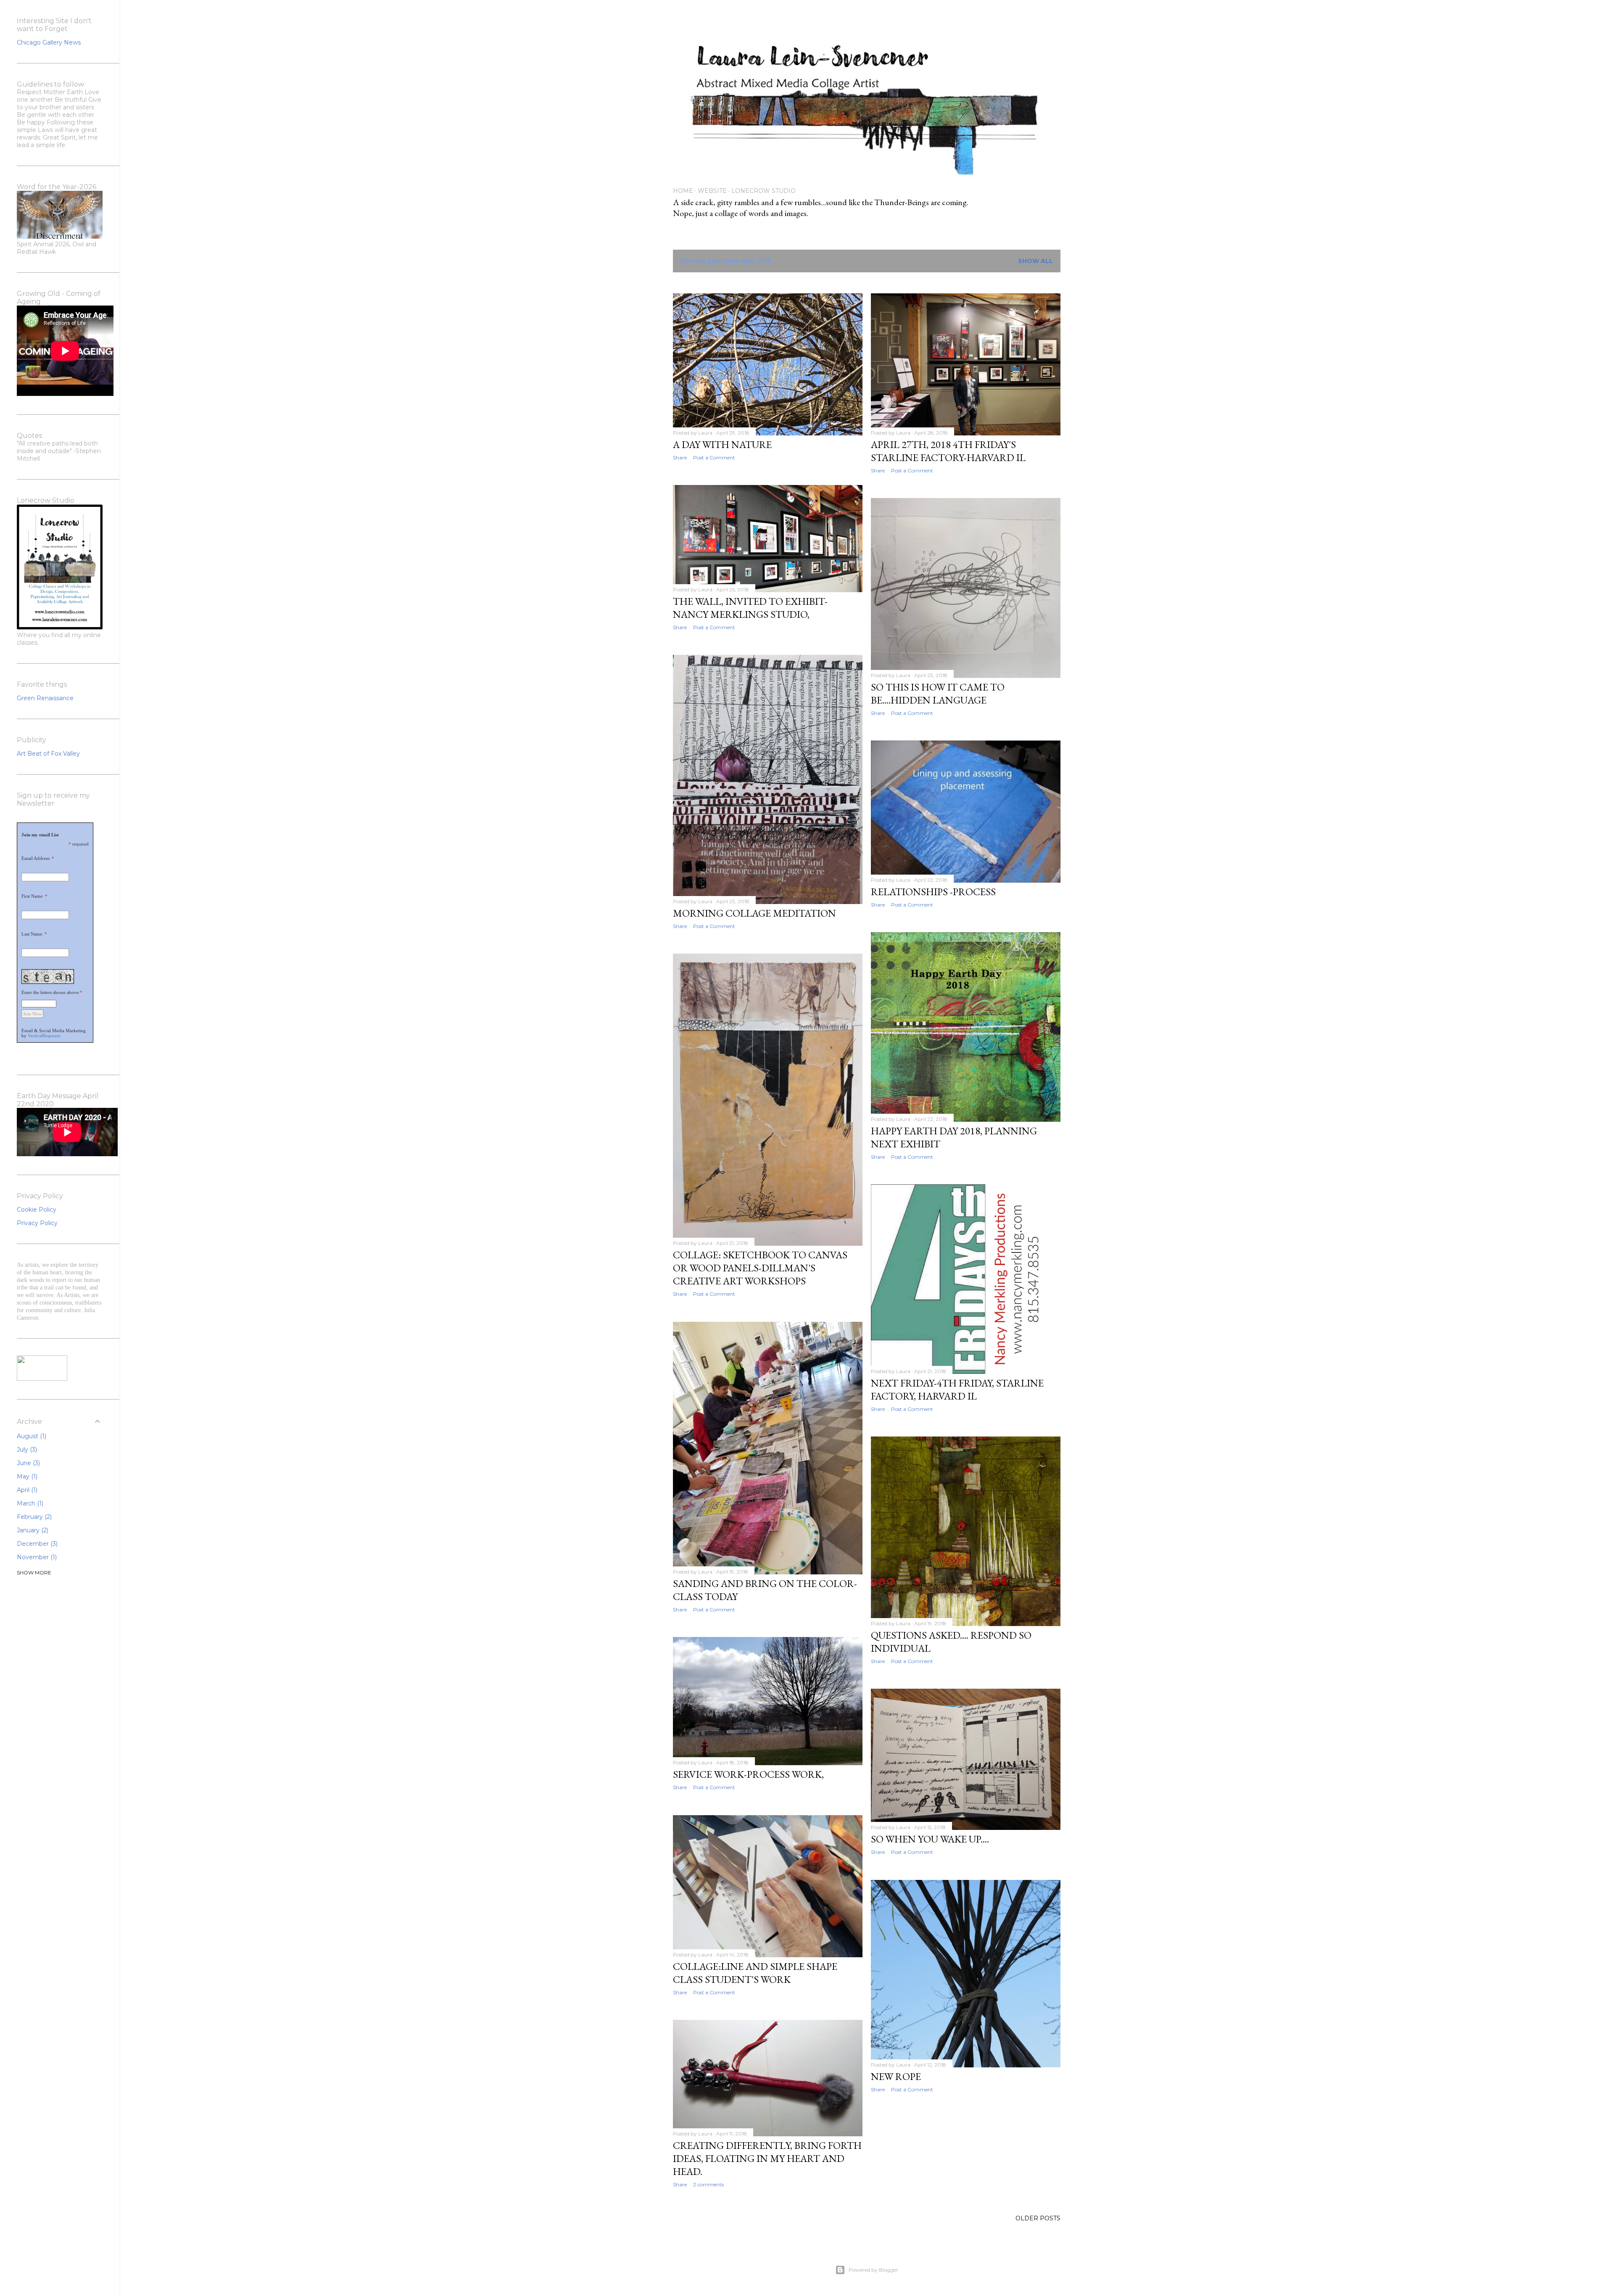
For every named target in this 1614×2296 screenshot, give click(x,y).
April (26, 1490)
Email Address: (36, 858)
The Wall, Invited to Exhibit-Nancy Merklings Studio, (750, 608)
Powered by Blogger (873, 2270)
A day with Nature (722, 444)
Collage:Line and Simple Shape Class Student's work (755, 1973)
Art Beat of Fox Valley (48, 754)
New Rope (896, 2076)
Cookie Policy (37, 1210)
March (29, 1503)
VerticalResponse (44, 1036)
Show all (1035, 261)
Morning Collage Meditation (754, 913)
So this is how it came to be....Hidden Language (938, 693)
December (36, 1544)
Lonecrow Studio (763, 191)
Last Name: (32, 934)
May (26, 1476)
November (36, 1557)
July (26, 1450)
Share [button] (680, 457)
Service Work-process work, (748, 1774)
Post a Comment (714, 457)
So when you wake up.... (930, 1839)
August (31, 1436)
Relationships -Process (933, 892)
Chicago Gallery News (49, 42)
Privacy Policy (37, 1223)
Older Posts (1038, 2218)
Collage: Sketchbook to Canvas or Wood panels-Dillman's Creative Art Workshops (760, 1268)
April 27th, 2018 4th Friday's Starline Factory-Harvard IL (948, 451)
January (32, 1530)
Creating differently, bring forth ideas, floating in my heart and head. (767, 2158)
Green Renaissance (45, 698)
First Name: (33, 896)
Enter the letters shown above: (51, 992)
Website (712, 191)
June (28, 1463)
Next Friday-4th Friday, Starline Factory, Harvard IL (957, 1389)
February (33, 1517)
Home (683, 191)
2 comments (708, 2184)
